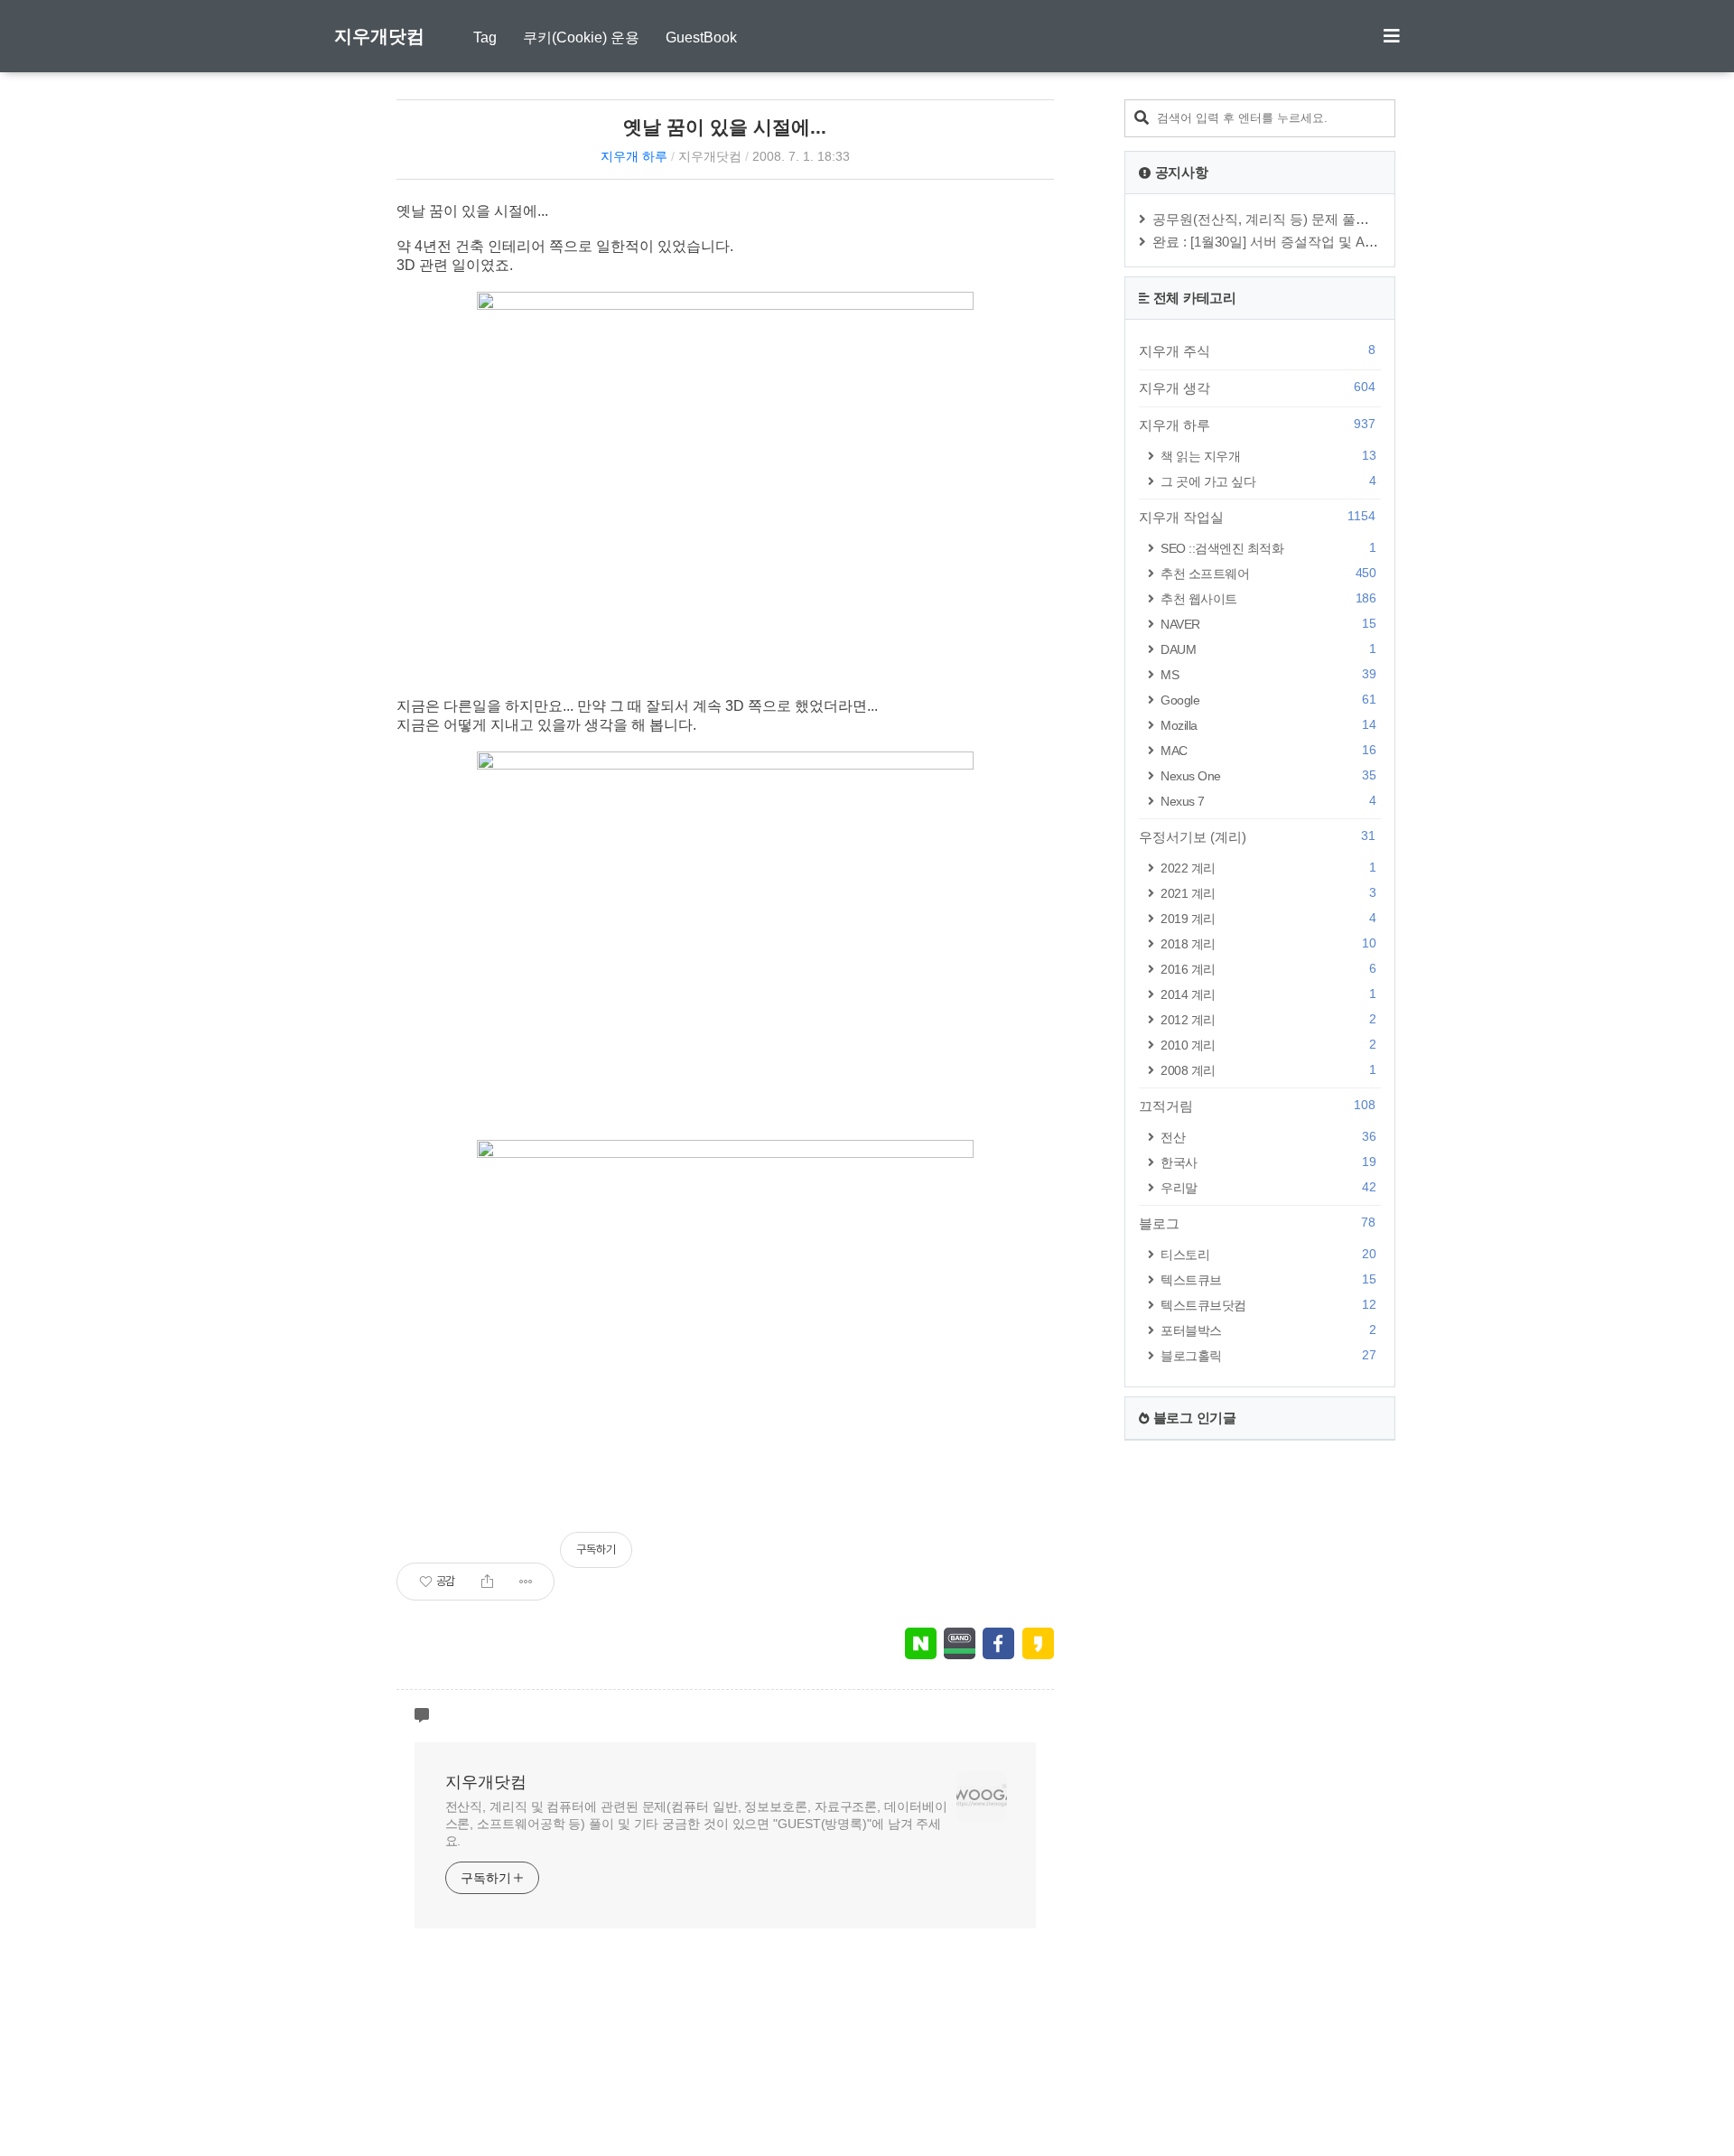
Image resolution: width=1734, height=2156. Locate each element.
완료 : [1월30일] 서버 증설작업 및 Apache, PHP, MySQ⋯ (1323, 242)
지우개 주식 (1257, 350)
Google (1268, 700)
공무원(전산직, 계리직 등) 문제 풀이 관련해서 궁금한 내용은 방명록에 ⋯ (1371, 219)
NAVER (1268, 624)
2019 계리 (1268, 918)
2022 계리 (1268, 868)
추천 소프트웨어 (1268, 573)
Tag (485, 37)
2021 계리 (1268, 893)
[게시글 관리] (526, 1582)
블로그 (1257, 1223)
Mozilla (1268, 725)
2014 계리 (1268, 994)
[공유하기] (487, 1582)
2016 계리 (1268, 969)
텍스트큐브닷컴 (1268, 1305)
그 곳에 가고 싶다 (1268, 481)
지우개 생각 (1257, 387)
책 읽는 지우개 (1268, 456)
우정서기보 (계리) (1257, 836)
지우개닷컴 (379, 36)
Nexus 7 (1268, 801)
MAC (1268, 750)
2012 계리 (1268, 1019)
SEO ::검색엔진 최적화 (1268, 548)
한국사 (1268, 1162)
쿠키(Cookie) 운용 (581, 37)
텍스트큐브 (1268, 1279)
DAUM (1268, 649)
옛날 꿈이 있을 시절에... (725, 127)
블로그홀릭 (1268, 1355)
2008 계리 (1268, 1070)
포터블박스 (1268, 1330)
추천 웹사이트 (1268, 598)
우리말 (1268, 1187)
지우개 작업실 (1257, 517)
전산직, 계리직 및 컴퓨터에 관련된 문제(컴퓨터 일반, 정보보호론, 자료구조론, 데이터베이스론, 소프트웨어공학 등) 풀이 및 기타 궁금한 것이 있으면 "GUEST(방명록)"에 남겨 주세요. (696, 1824)
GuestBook (701, 37)
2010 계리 (1268, 1045)
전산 (1268, 1137)
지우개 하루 (634, 156)
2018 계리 (1268, 943)
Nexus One (1268, 775)
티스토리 (1268, 1254)
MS (1268, 674)
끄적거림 (1257, 1106)
